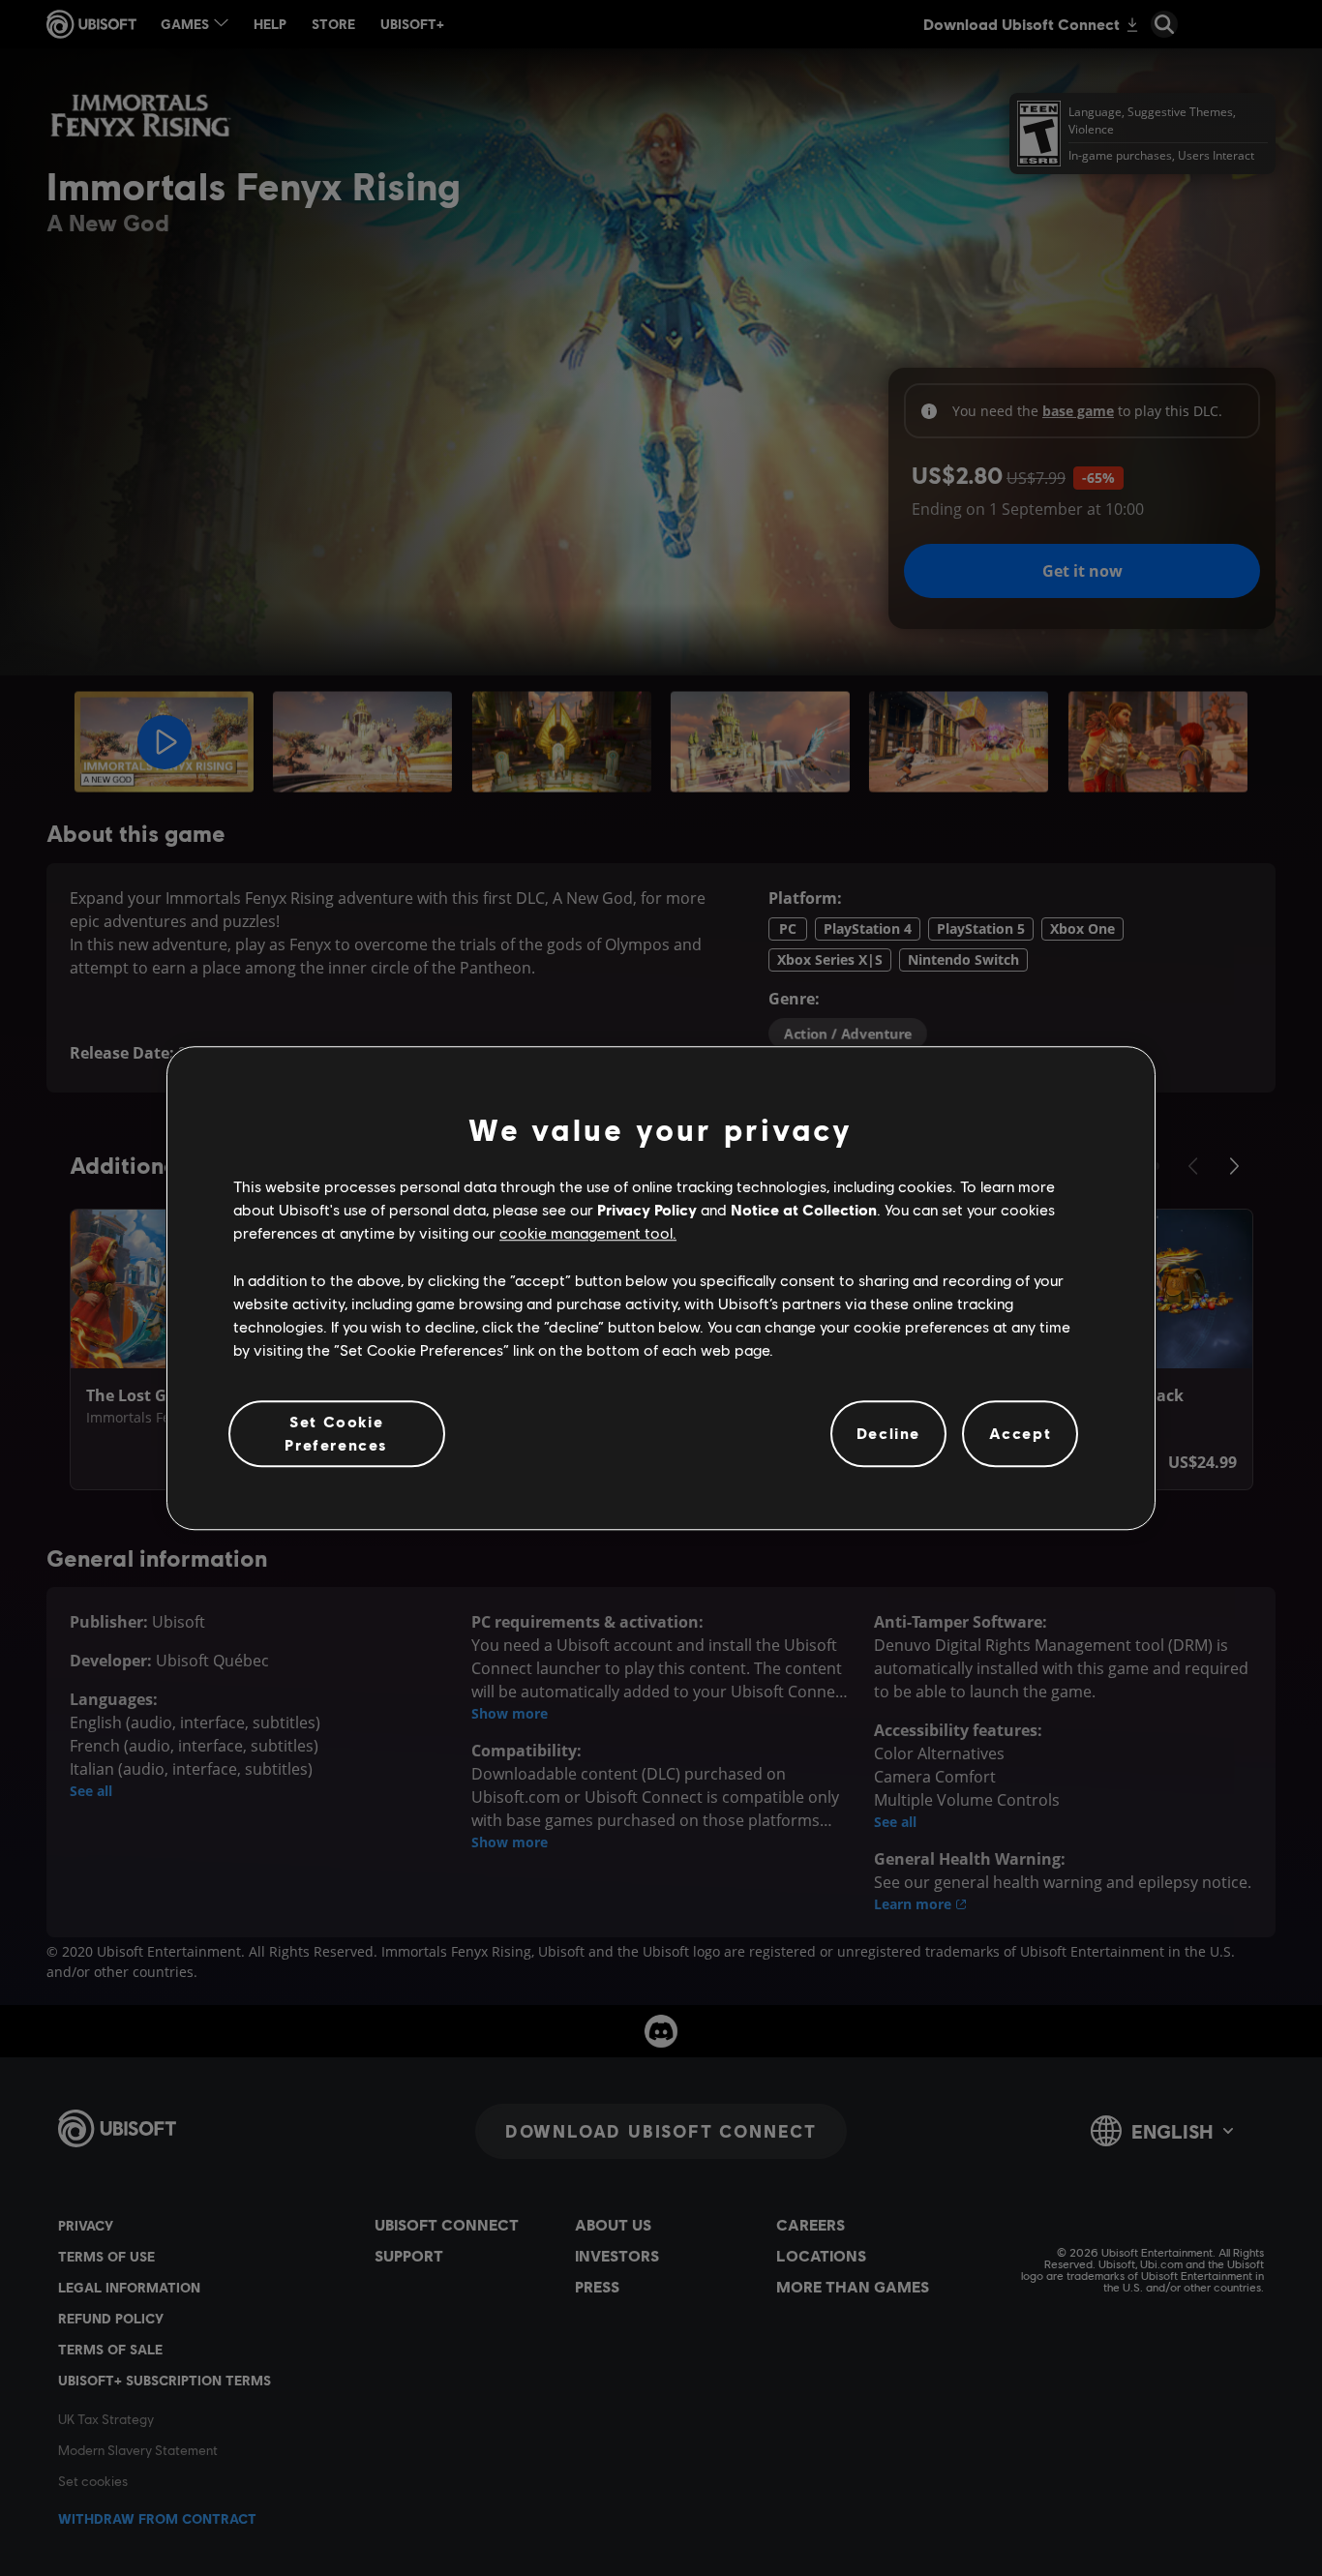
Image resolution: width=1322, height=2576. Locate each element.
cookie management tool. (588, 1233)
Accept (1021, 1434)
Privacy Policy (647, 1209)
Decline (888, 1434)
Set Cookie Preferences (336, 1433)
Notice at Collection (804, 1209)
